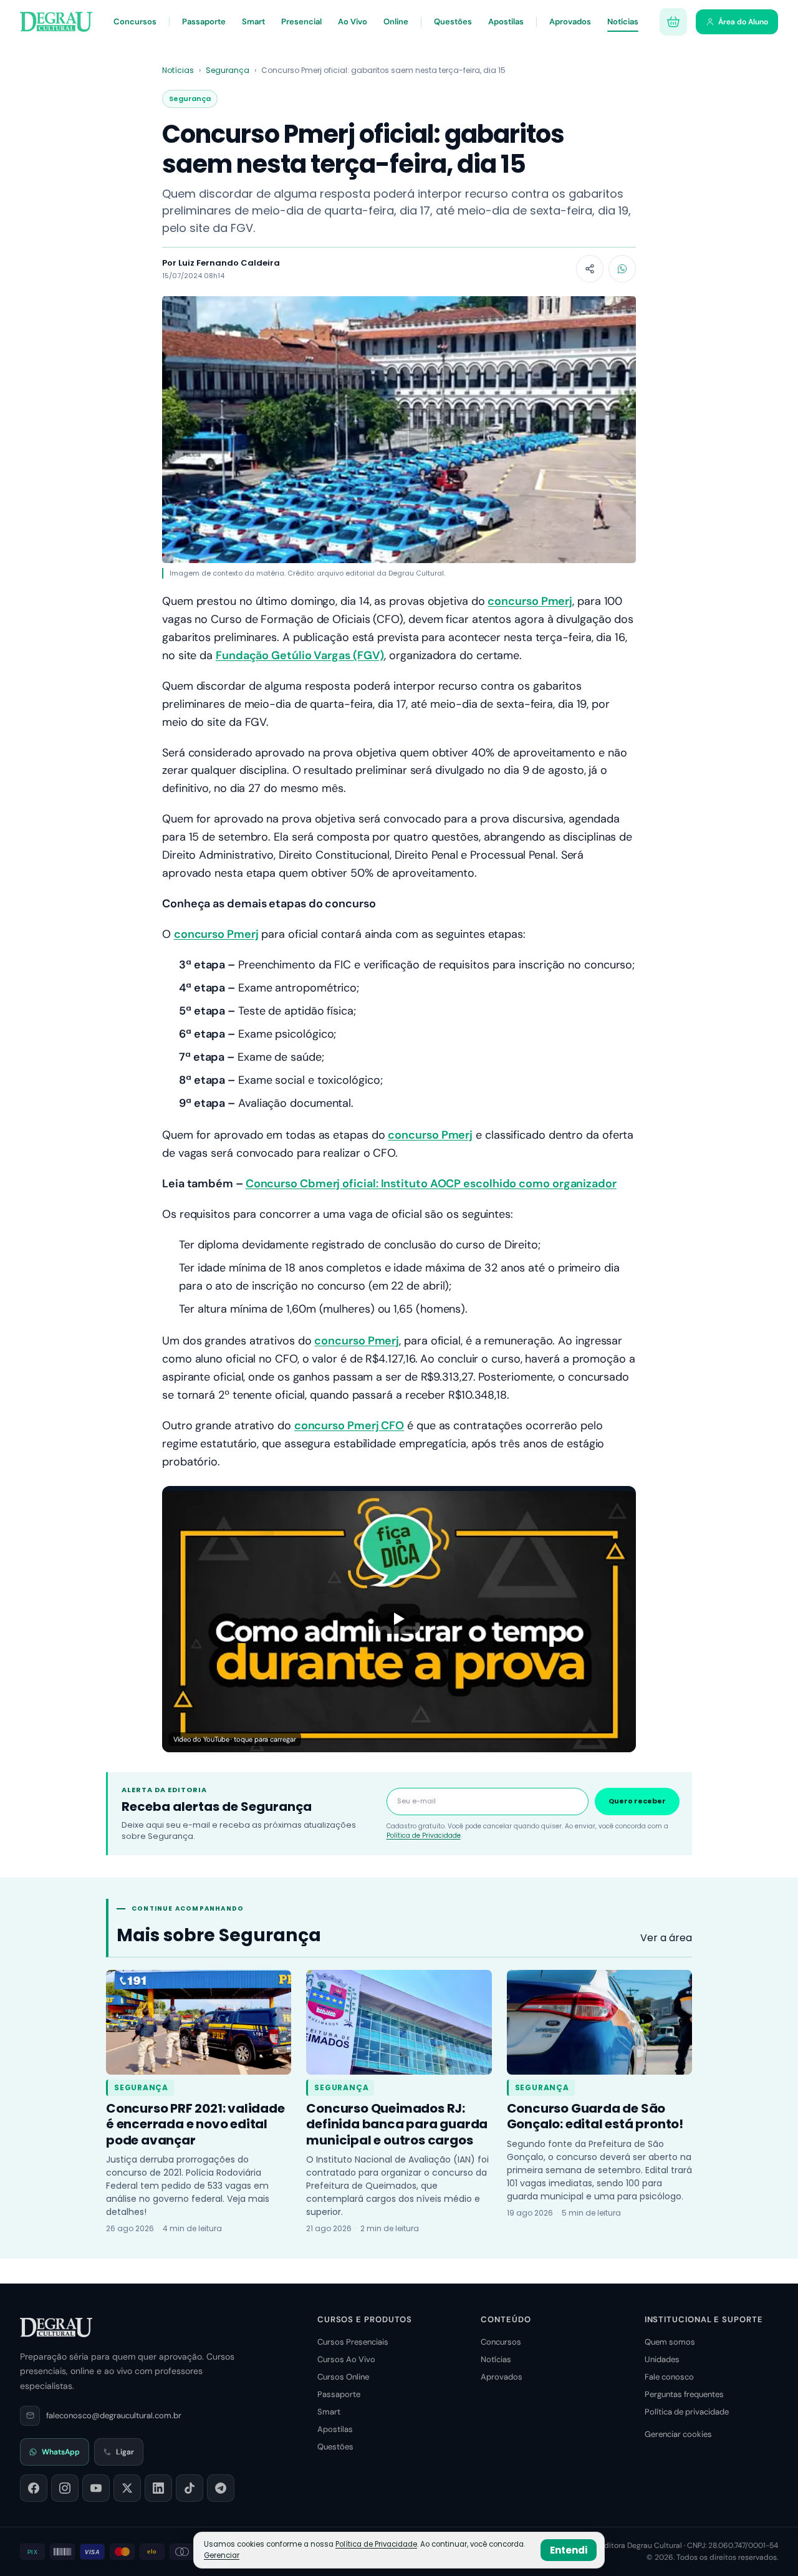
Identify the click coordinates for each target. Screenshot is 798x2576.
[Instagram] (65, 2488)
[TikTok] (190, 2488)
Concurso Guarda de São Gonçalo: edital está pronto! (595, 2116)
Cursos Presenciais (353, 2342)
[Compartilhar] (590, 269)
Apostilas (506, 22)
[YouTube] (96, 2488)
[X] (127, 2488)
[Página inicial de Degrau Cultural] (56, 2327)
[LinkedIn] (158, 2488)
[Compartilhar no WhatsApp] (622, 269)
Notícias (623, 22)
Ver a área (666, 1938)
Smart (253, 22)
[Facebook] (34, 2488)
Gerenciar (222, 2555)
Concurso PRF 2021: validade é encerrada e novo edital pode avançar (195, 2124)
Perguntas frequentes (684, 2394)
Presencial (301, 22)
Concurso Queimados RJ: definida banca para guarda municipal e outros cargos (397, 2124)
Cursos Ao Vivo (346, 2359)
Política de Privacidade (424, 1836)
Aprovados (570, 22)
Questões (453, 22)
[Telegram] (221, 2488)
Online (396, 22)
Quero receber (637, 1801)
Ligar (125, 2452)
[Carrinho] (673, 22)
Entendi (569, 2550)
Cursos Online (343, 2377)
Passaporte (204, 22)
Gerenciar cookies (678, 2434)
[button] (399, 1619)
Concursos (135, 22)
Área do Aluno (743, 22)
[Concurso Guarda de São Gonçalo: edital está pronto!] (599, 2022)
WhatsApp (61, 2452)
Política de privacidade (687, 2412)
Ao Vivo (353, 22)
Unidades (662, 2359)
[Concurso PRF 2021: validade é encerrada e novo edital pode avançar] (199, 2022)
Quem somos (670, 2342)
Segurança (228, 70)
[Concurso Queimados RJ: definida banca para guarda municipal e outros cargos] (399, 2022)
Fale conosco (669, 2377)
